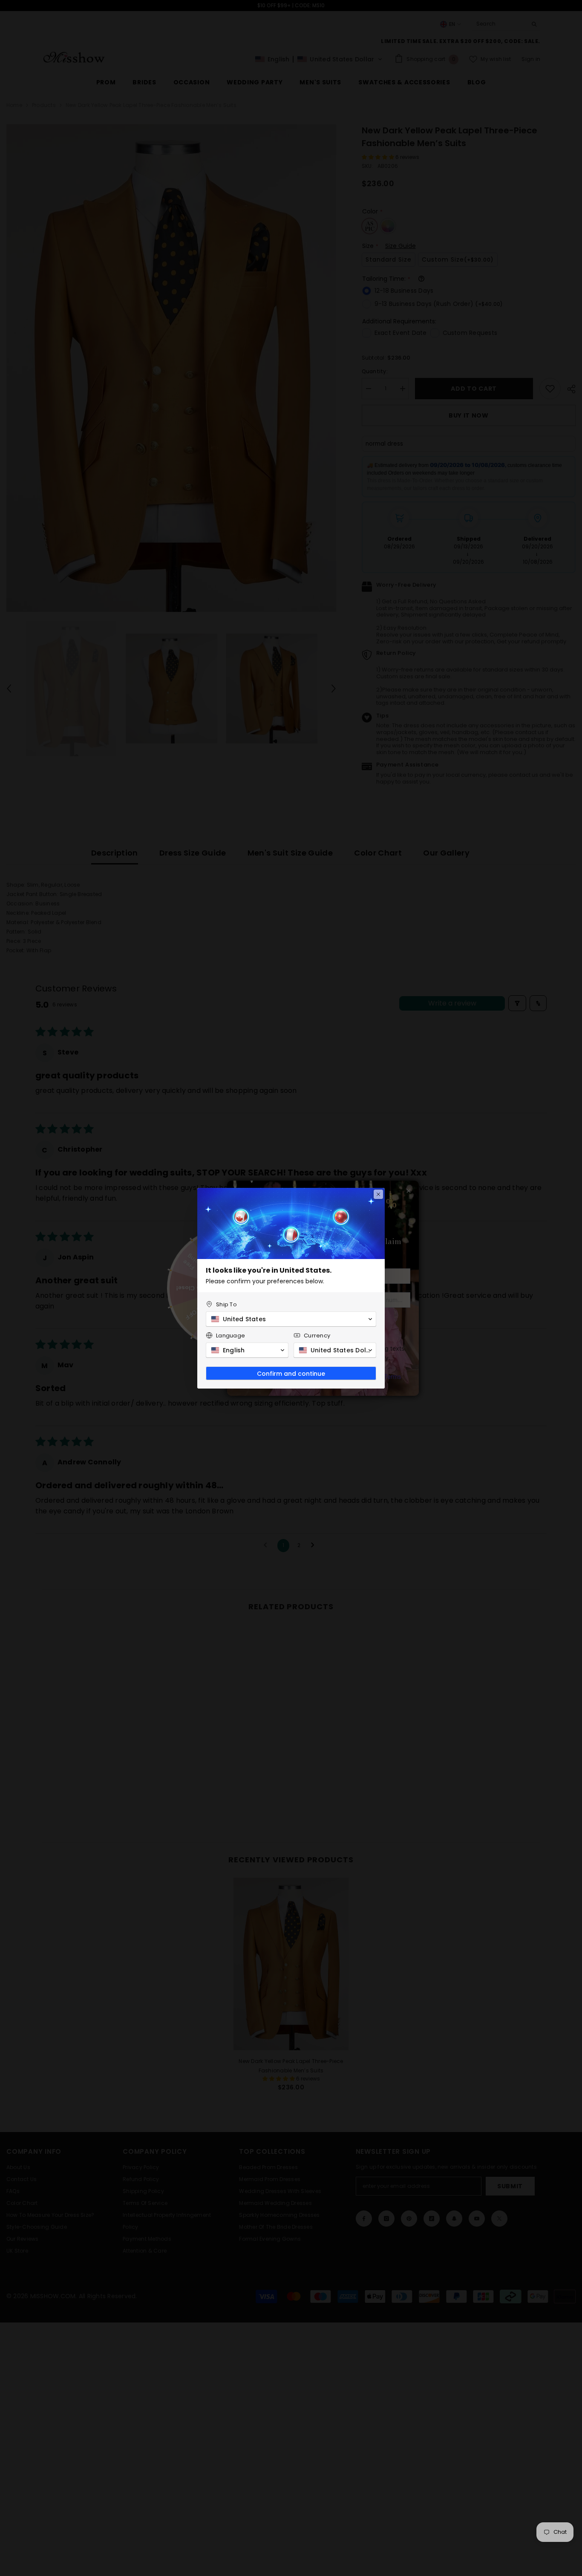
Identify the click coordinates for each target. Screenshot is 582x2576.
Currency (317, 1336)
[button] (291, 1319)
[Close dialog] (378, 1194)
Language (230, 1336)
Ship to (226, 1304)
